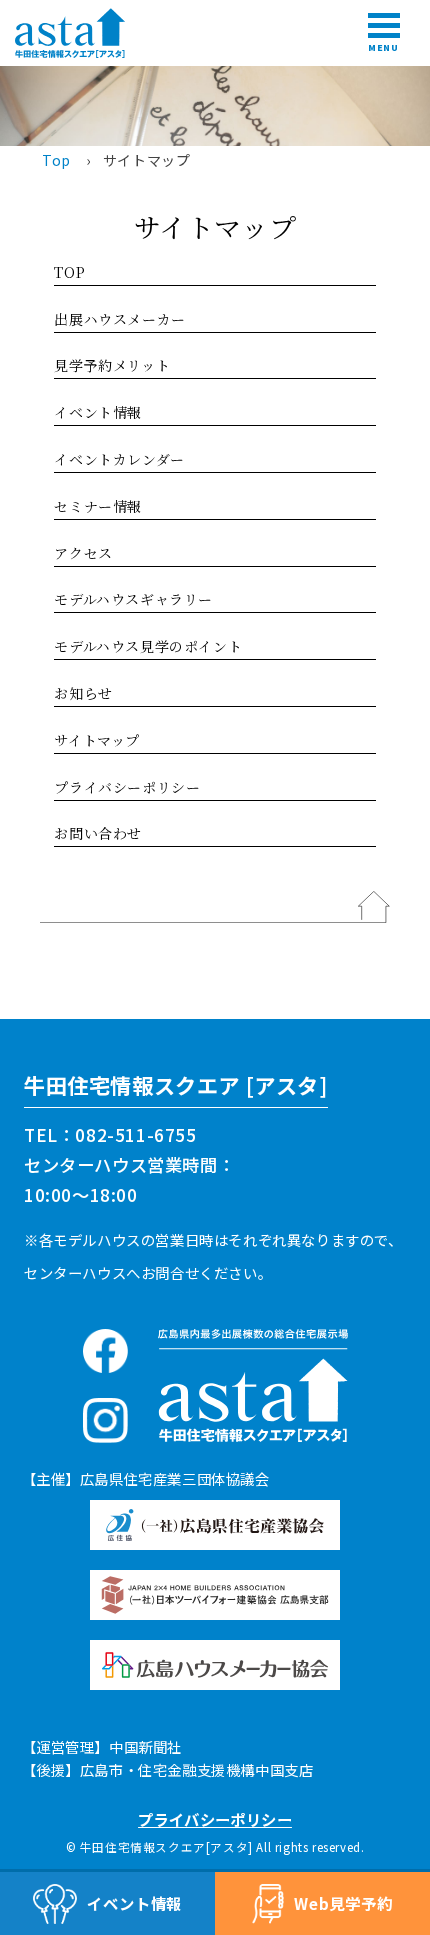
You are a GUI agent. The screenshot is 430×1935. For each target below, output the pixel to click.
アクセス (83, 553)
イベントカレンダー (119, 459)
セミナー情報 (98, 506)
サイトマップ (97, 740)
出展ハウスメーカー (119, 319)
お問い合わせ (98, 833)
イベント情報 (98, 412)
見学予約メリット (112, 365)
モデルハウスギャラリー (133, 599)
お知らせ (83, 693)
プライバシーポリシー (127, 787)
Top (56, 160)
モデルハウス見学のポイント (148, 646)
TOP (69, 272)
